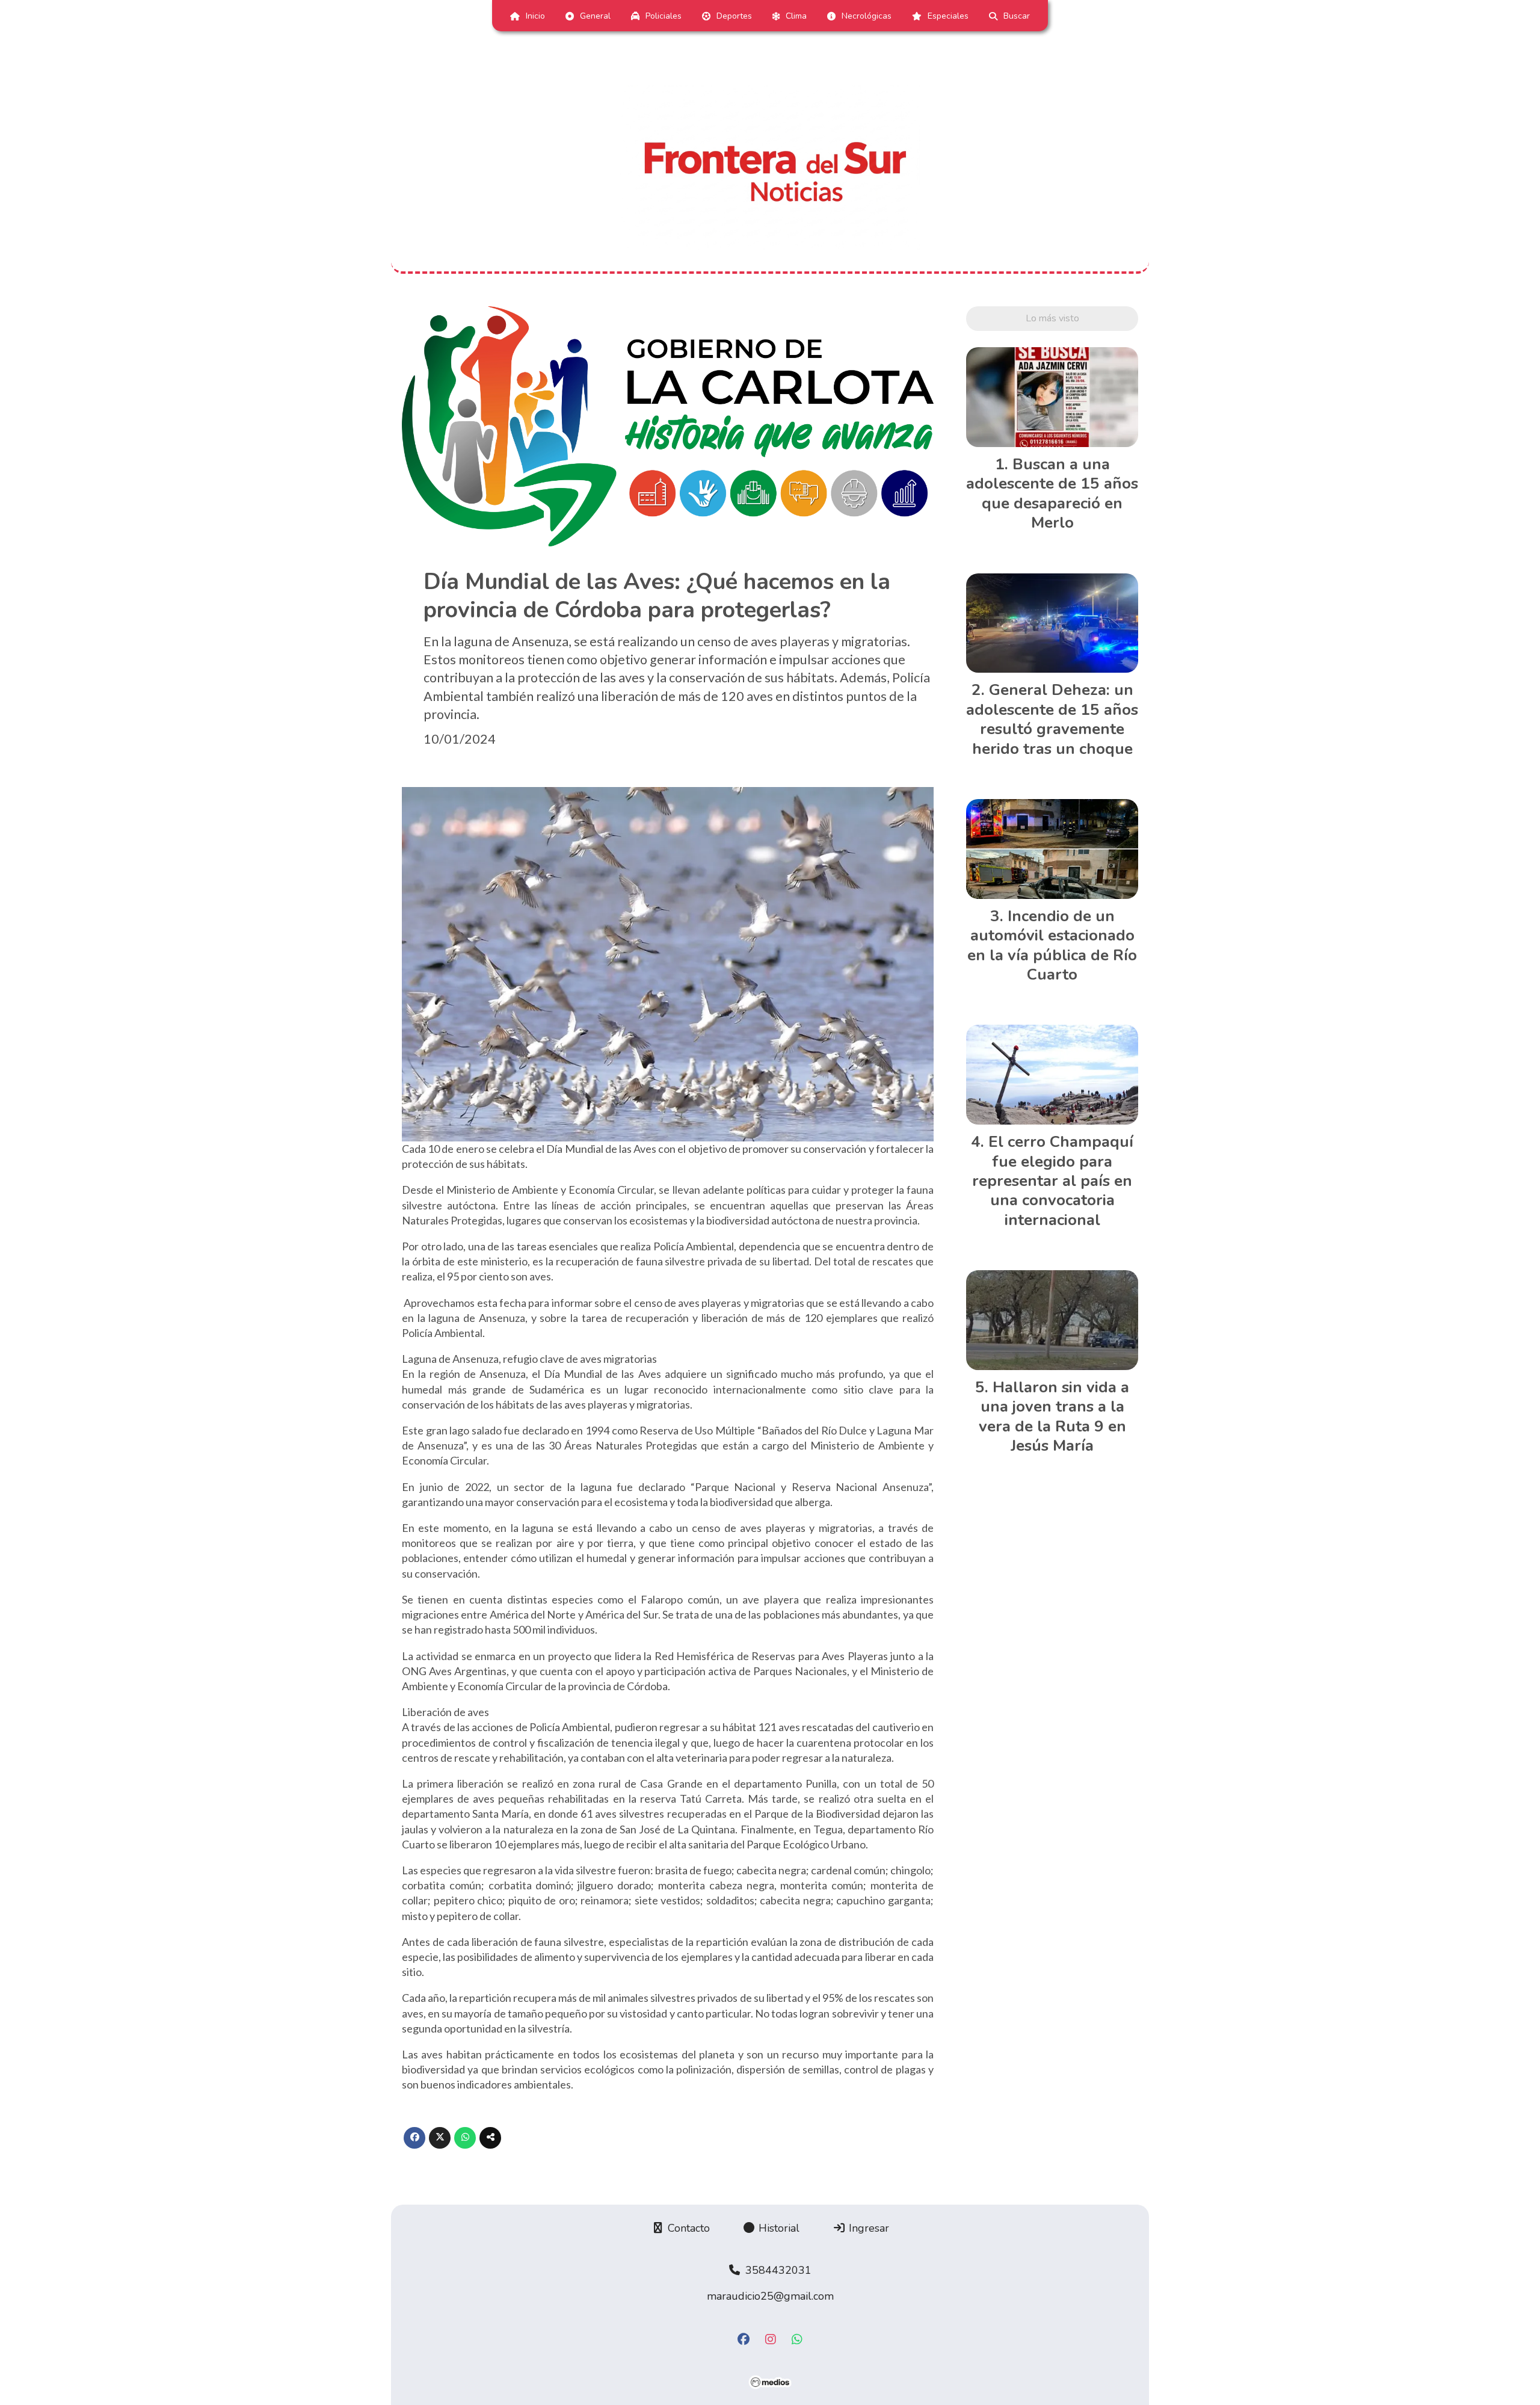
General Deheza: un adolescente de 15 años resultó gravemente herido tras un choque (1052, 719)
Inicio (535, 16)
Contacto (687, 2228)
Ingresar (867, 2228)
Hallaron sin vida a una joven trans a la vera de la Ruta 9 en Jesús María (1054, 1416)
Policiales (664, 16)
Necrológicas (867, 16)
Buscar (1017, 16)
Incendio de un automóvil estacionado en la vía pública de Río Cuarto (1052, 945)
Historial (778, 2228)
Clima (796, 16)
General (595, 16)
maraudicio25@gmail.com (770, 2296)
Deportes (734, 16)
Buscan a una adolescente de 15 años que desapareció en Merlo (1052, 493)
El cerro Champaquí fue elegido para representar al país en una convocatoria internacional (1053, 1181)
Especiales (948, 16)
